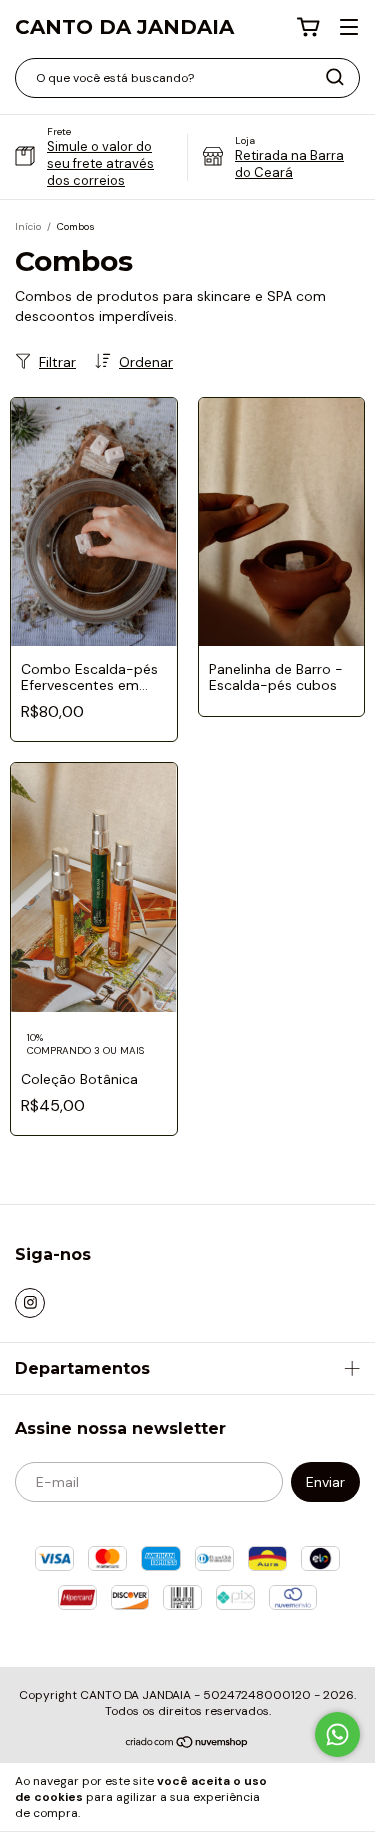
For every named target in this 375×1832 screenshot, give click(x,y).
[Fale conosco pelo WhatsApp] (337, 1734)
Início (28, 226)
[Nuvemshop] (187, 1744)
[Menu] (349, 28)
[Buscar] (335, 77)
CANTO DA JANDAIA (124, 27)
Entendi (323, 1797)
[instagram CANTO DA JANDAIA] (30, 1303)
